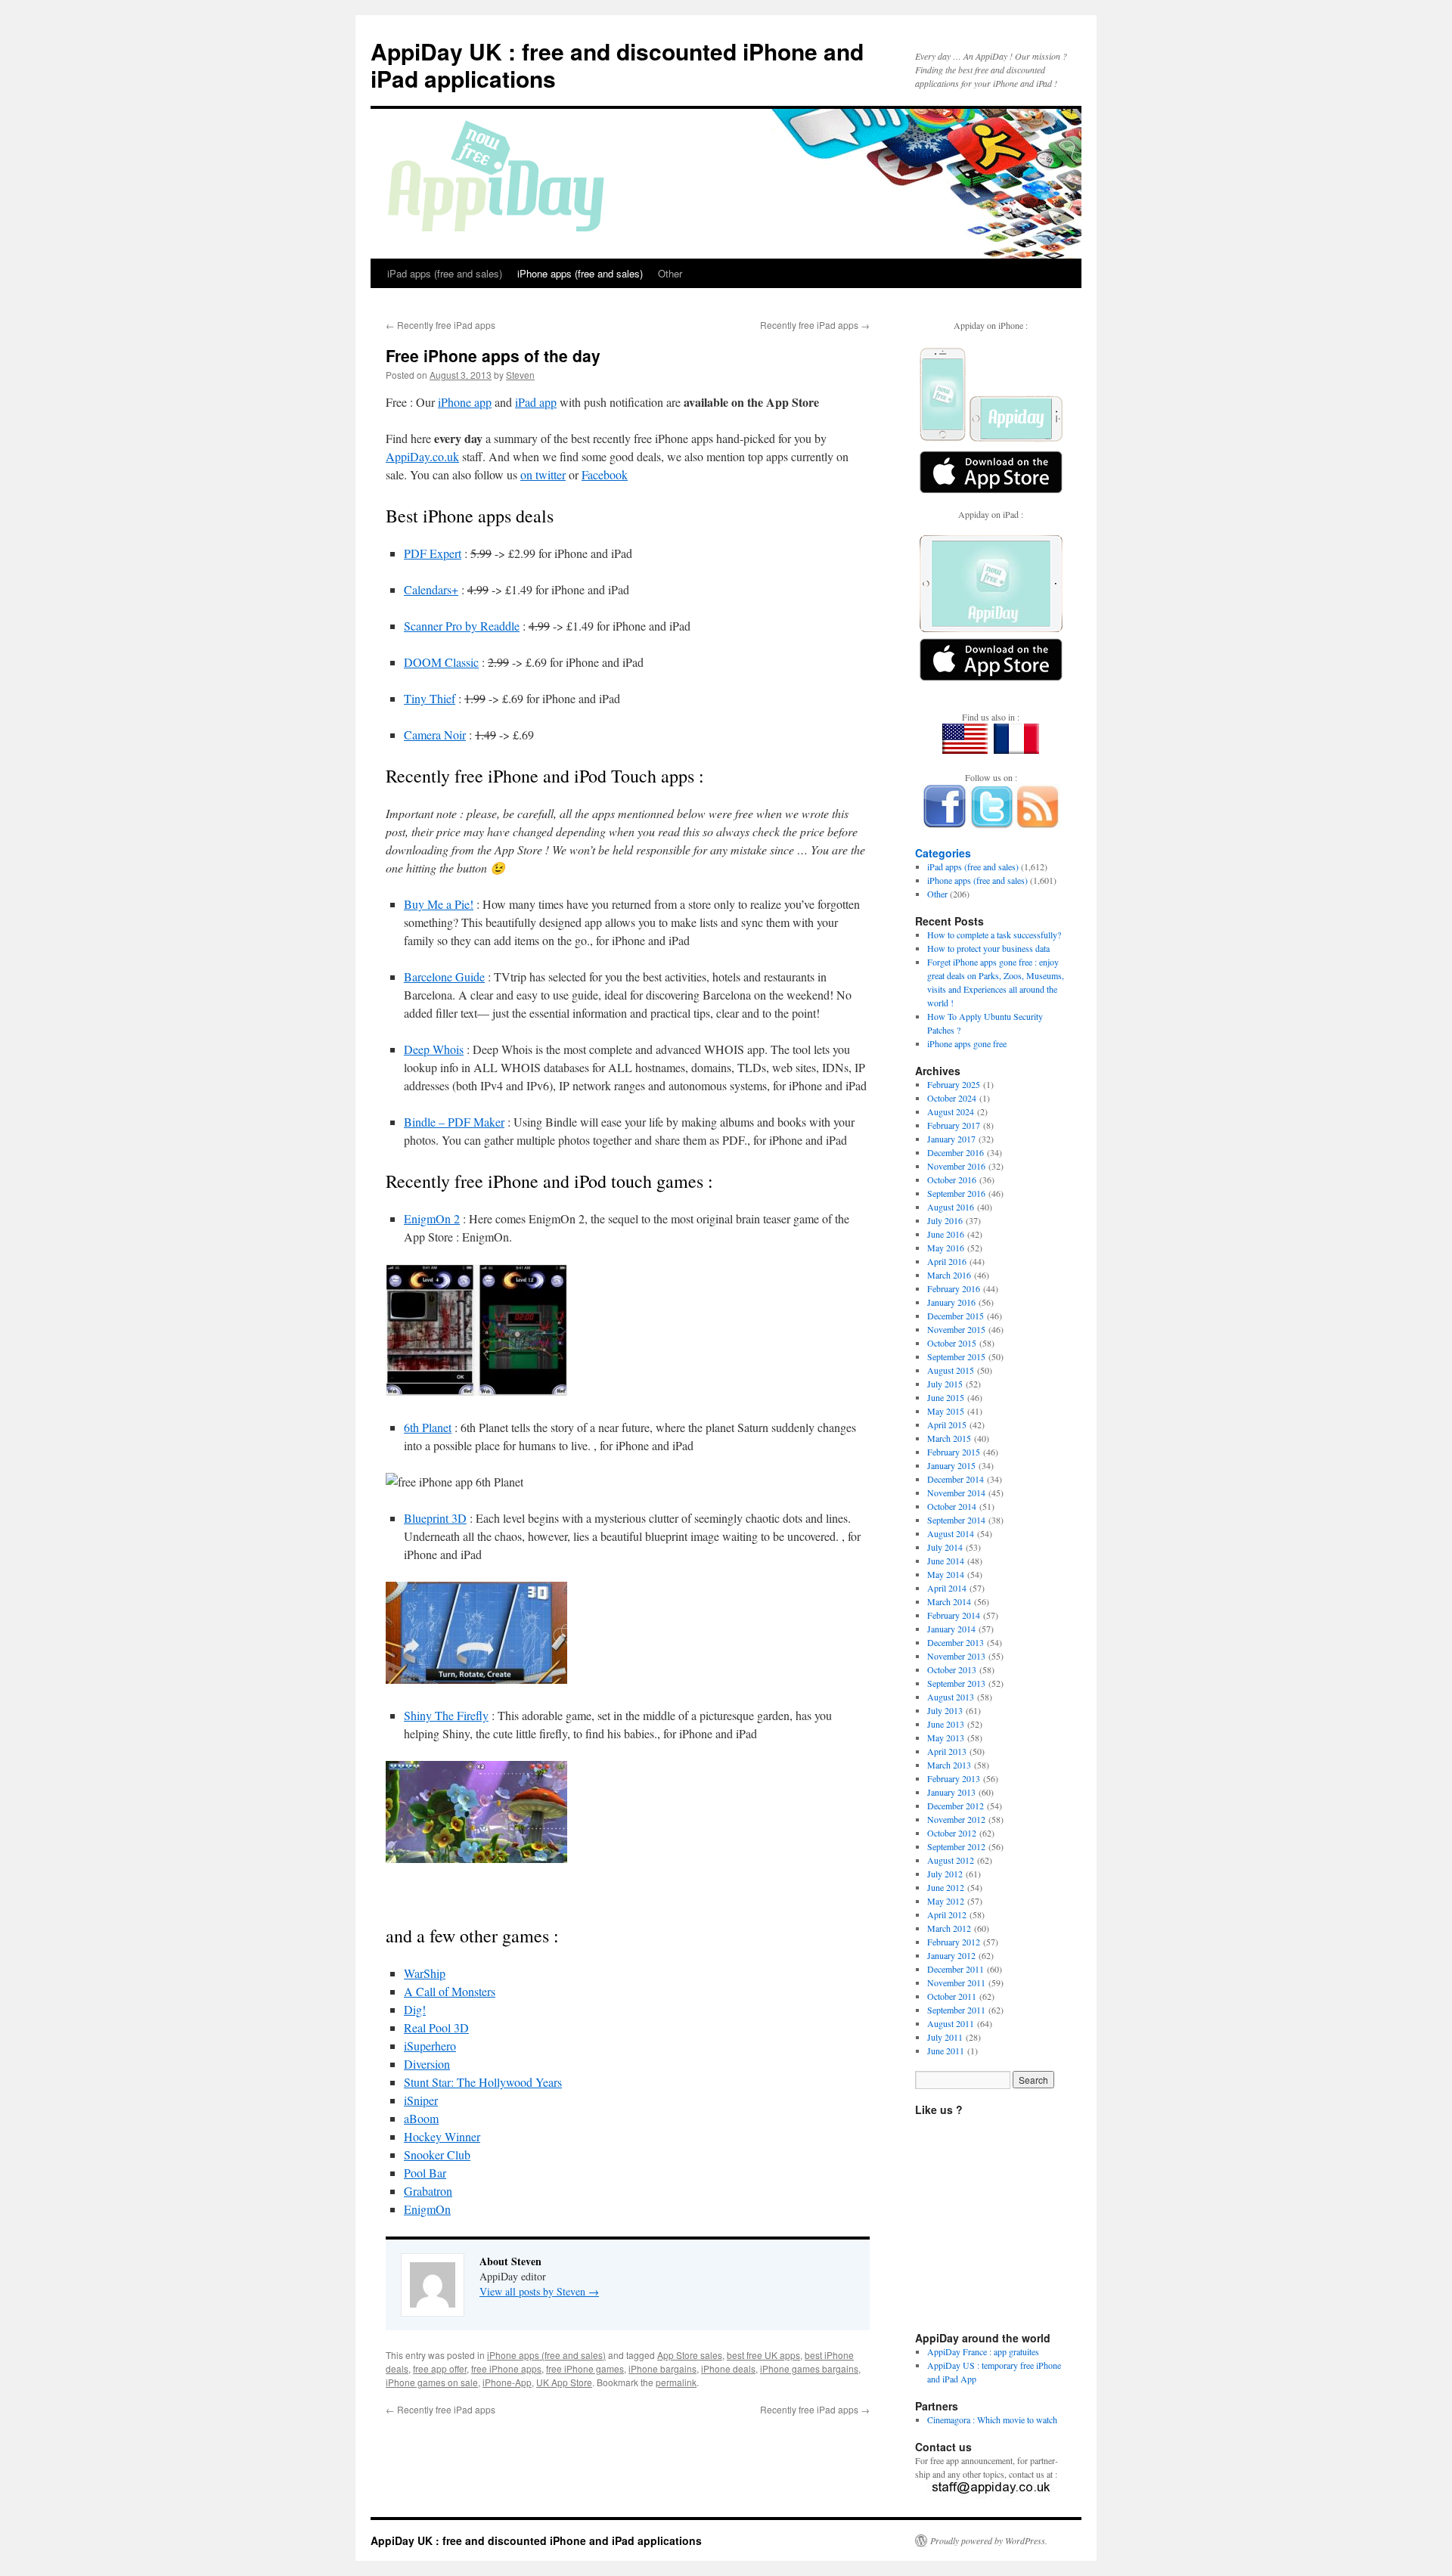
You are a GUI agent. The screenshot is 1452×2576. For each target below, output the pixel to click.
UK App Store (564, 2382)
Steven (520, 375)
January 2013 (951, 1792)
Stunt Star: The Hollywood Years (483, 2082)
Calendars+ (431, 589)
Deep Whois (434, 1049)
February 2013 (954, 1778)
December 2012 (956, 1806)
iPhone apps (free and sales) (580, 273)
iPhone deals (728, 2368)
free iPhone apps (506, 2368)
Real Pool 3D (436, 2027)
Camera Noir (435, 735)
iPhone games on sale (432, 2382)
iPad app (536, 402)
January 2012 (951, 1955)
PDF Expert (433, 553)
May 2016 (946, 1248)
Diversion (427, 2064)
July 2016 (945, 1220)
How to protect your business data (988, 948)
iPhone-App (507, 2382)
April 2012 (947, 1914)
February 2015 (954, 1452)
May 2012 (946, 1901)
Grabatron (428, 2191)
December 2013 (956, 1642)
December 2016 (956, 1152)
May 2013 (946, 1737)
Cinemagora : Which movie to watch (992, 2419)
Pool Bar (425, 2173)
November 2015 (956, 1329)
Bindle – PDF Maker (454, 1122)
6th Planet (428, 1427)
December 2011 (956, 1969)
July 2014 (945, 1547)
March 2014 (949, 1601)
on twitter (543, 474)
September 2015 (956, 1356)
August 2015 (951, 1370)
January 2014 (951, 1629)
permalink (676, 2382)
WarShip (425, 1973)
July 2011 (945, 2037)
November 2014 (956, 1493)
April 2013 (947, 1751)
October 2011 (952, 1996)
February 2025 (954, 1084)
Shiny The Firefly (446, 1715)
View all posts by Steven (539, 2291)
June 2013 (946, 1724)
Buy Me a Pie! (439, 904)
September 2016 (956, 1193)
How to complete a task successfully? (994, 935)
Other (670, 273)
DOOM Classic (441, 662)
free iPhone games (585, 2368)
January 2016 (951, 1302)
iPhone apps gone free (967, 1043)
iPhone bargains (662, 2368)
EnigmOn (427, 2209)
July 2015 (945, 1384)
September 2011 (956, 2010)
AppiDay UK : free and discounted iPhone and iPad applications (617, 65)
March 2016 (949, 1275)
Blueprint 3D (435, 1518)
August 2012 (951, 1860)
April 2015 (947, 1424)
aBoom (421, 2118)
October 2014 (952, 1506)
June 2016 (946, 1234)
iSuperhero (430, 2046)
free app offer (440, 2368)
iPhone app (465, 402)
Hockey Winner (442, 2136)
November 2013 (956, 1656)
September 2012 (956, 1846)
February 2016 (954, 1288)
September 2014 (956, 1520)
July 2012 (945, 1874)
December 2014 (956, 1479)
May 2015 (946, 1411)
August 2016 (951, 1207)
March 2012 (949, 1928)
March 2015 (949, 1438)
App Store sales (690, 2355)
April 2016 (947, 1261)
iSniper (421, 2100)
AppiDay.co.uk (422, 456)
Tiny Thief (430, 698)
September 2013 (956, 1683)
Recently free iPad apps (441, 325)
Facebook (605, 474)
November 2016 (956, 1166)
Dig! (415, 2009)
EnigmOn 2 (432, 1218)
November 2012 (956, 1819)
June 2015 (946, 1397)
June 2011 (946, 2051)
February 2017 (954, 1125)
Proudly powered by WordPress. (989, 2540)
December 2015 (956, 1316)
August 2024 (951, 1111)
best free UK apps (763, 2355)
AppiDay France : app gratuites (983, 2351)
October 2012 (952, 1833)
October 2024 (952, 1098)
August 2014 (951, 1533)
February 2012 (954, 1942)
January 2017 (951, 1139)
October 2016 (952, 1180)
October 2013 (952, 1669)
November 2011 (956, 1982)
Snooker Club (437, 2154)
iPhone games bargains (809, 2368)
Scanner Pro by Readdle (462, 626)
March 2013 (949, 1765)
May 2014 (946, 1574)
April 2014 (947, 1588)
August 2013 (951, 1697)
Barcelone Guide (444, 976)
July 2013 (945, 1710)
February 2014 (954, 1615)
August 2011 (951, 2023)
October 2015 (952, 1343)
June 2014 (946, 1561)
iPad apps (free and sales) (445, 273)
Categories (943, 853)
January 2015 (951, 1465)
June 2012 (946, 1887)
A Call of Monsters (450, 1991)
